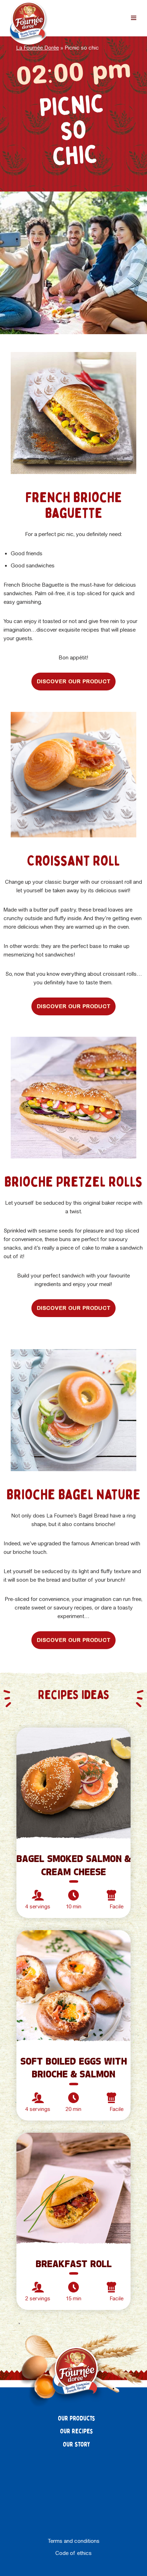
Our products (77, 2419)
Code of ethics (73, 2553)
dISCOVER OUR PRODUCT (73, 681)
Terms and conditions (74, 2541)
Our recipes (77, 2431)
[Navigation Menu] (134, 18)
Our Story (77, 2445)
